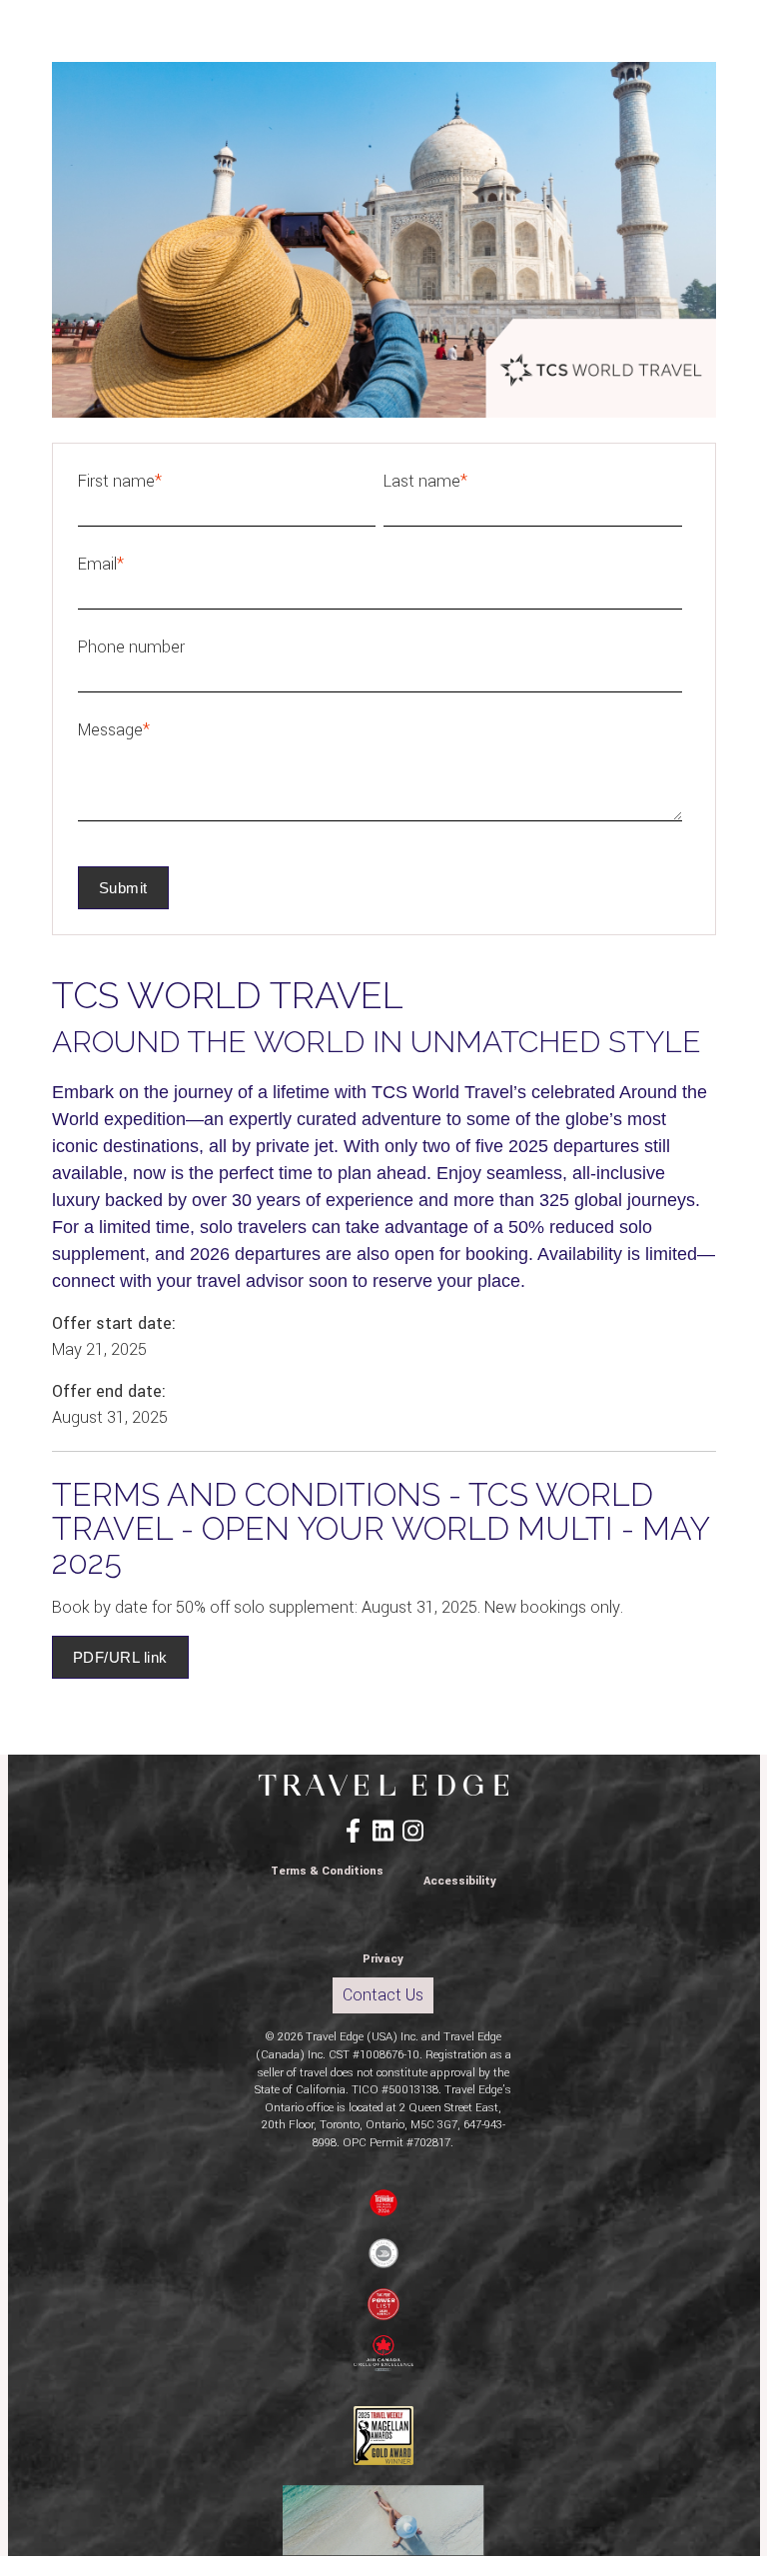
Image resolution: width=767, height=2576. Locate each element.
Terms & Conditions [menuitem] (327, 1871)
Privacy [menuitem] (383, 1959)
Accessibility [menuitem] (460, 1881)
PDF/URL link (120, 1657)
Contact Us (383, 1995)
